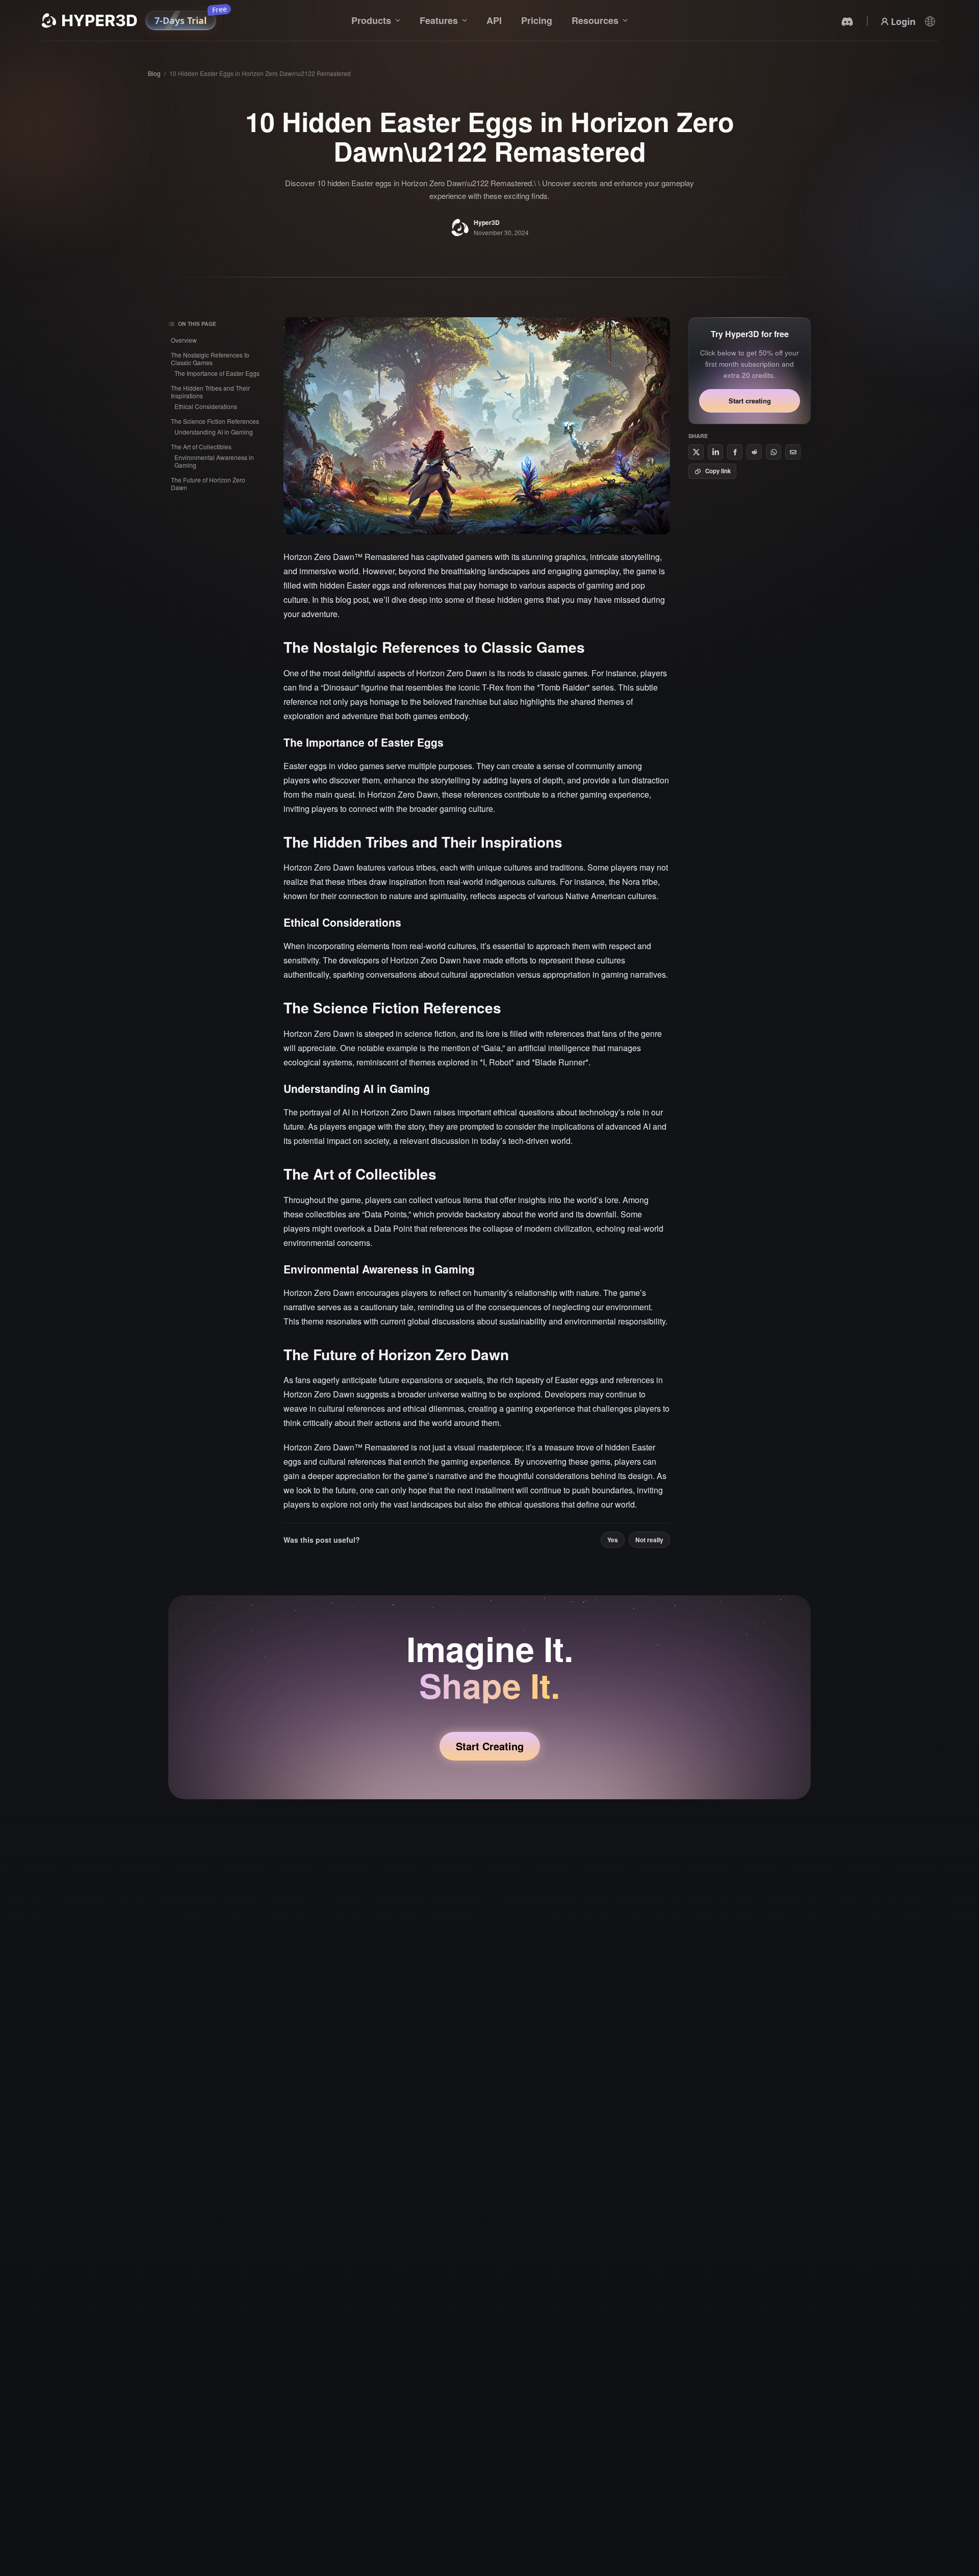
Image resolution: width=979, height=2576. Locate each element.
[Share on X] (696, 452)
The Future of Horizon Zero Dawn (208, 483)
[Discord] (847, 21)
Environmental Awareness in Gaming (214, 461)
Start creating (750, 401)
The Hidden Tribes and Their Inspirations (210, 392)
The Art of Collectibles (201, 447)
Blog (154, 73)
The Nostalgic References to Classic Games (210, 359)
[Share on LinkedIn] (715, 452)
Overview (184, 340)
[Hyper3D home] (89, 20)
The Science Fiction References (215, 421)
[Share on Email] (793, 452)
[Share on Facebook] (735, 452)
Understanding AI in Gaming (214, 432)
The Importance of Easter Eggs (217, 373)
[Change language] (930, 21)
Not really (649, 1540)
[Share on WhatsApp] (774, 452)
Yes (613, 1540)
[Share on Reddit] (754, 452)
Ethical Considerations (206, 406)
